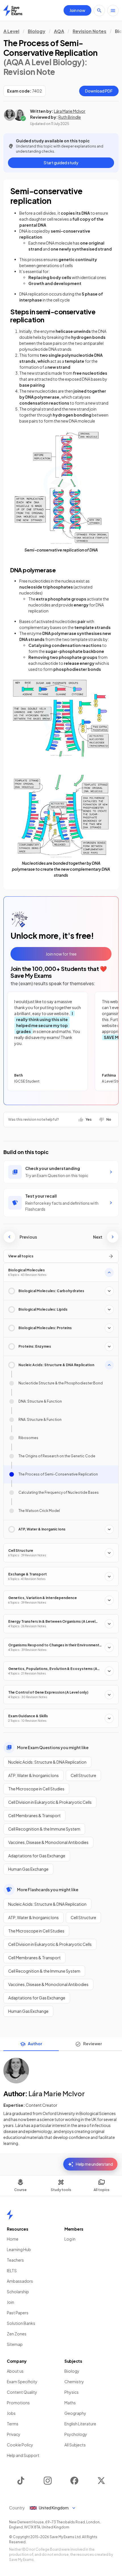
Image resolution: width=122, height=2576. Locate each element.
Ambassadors (20, 2281)
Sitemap (15, 2344)
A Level (11, 31)
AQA (59, 31)
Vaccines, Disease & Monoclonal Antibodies (48, 1842)
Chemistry (74, 2382)
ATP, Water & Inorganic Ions (33, 1775)
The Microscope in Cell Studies (36, 1789)
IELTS (12, 2270)
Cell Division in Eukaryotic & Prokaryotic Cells (50, 1802)
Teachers (15, 2260)
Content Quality (22, 2392)
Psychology (76, 2434)
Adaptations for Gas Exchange (37, 1856)
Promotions (18, 2403)
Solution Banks (21, 2323)
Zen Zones (17, 2334)
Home (13, 2239)
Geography (75, 2413)
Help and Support (23, 2455)
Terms (13, 2424)
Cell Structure (83, 1775)
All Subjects (75, 2445)
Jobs (11, 2413)
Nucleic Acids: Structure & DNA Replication (47, 1762)
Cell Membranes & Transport (34, 1815)
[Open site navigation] (113, 11)
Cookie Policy (20, 2445)
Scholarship (18, 2292)
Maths (70, 2403)
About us (15, 2371)
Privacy (14, 2434)
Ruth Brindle (70, 117)
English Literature (80, 2424)
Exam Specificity (22, 2382)
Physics (71, 2392)
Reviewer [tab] (93, 2044)
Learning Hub (19, 2249)
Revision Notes (90, 31)
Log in (70, 2239)
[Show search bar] (99, 11)
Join (10, 2302)
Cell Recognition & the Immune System (44, 1829)
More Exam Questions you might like (53, 1747)
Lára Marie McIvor (70, 111)
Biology (37, 31)
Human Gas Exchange (28, 1869)
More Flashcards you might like (48, 1890)
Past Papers (18, 2313)
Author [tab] (35, 2044)
